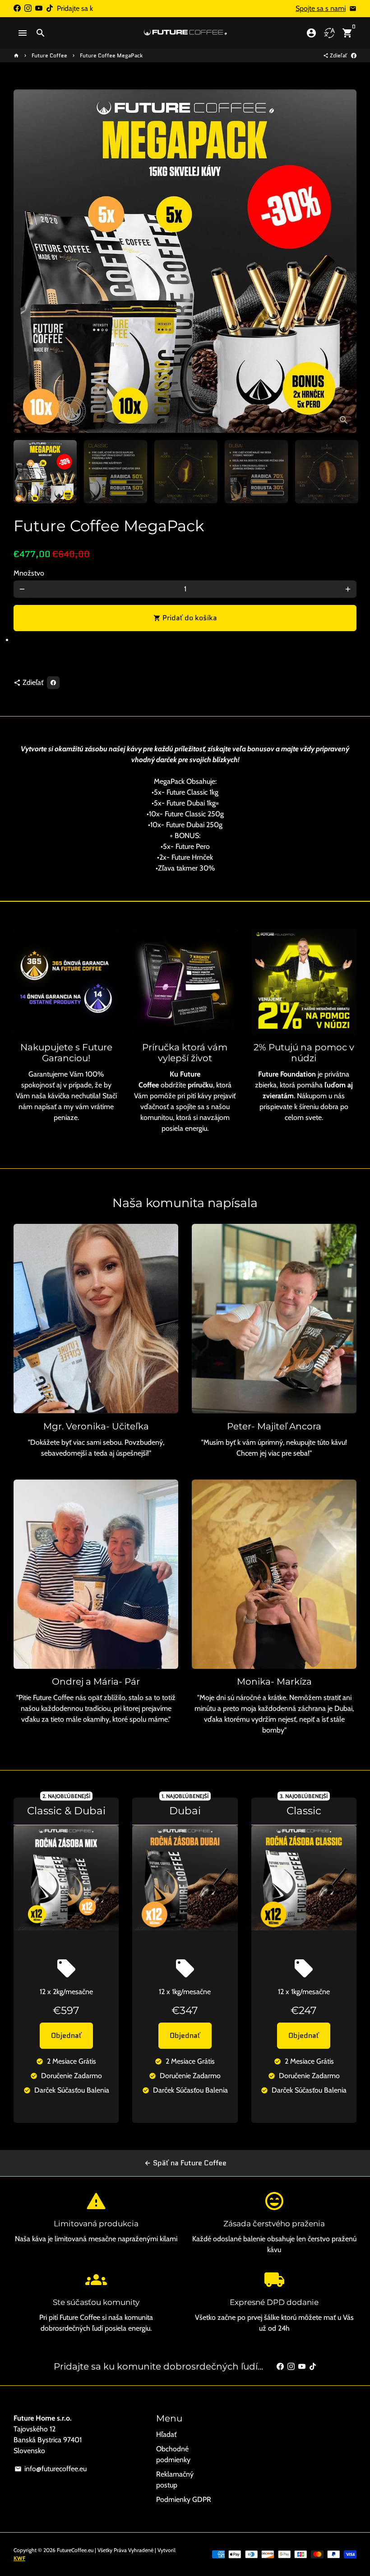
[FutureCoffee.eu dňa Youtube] (39, 8)
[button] (185, 643)
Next (344, 261)
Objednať (66, 2035)
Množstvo (29, 573)
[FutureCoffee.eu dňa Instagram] (28, 8)
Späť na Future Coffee (185, 2163)
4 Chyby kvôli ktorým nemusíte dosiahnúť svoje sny (185, 25)
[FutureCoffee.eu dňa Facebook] (17, 8)
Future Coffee (49, 55)
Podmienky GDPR (184, 2499)
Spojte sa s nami (321, 8)
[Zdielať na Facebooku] (354, 55)
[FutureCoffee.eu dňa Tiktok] (50, 8)
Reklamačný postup (175, 2480)
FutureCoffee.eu (75, 2550)
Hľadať (166, 2434)
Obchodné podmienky (173, 2454)
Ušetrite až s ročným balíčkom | (185, 14)
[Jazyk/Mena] (329, 33)
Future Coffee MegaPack (111, 55)
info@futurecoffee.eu (51, 2469)
